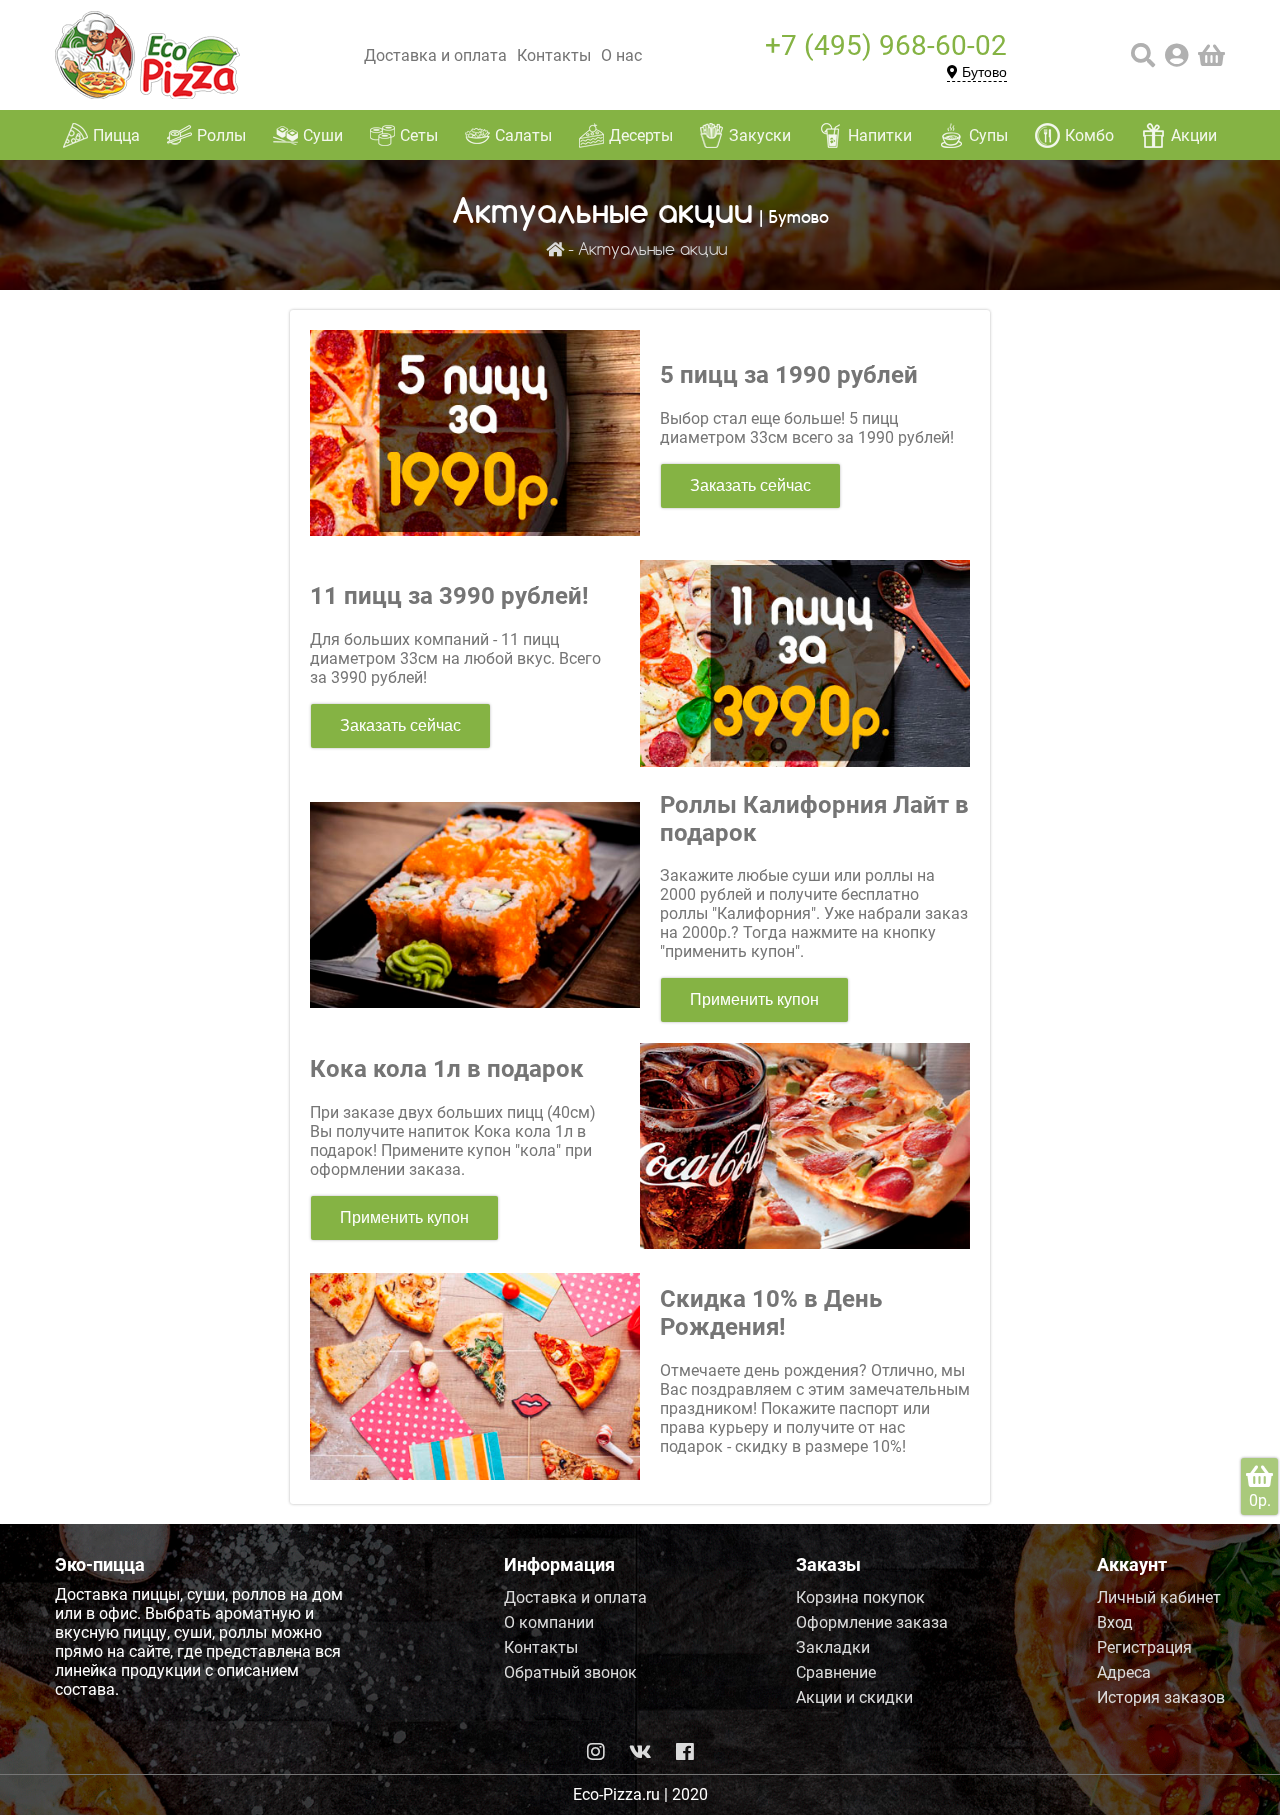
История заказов (1161, 1697)
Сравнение (836, 1672)
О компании (549, 1622)
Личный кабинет (1159, 1597)
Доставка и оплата (435, 55)
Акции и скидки (854, 1697)
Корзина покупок (860, 1597)
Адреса (1124, 1672)
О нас (621, 55)
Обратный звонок (570, 1672)
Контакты (554, 55)
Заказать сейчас (750, 485)
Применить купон (754, 999)
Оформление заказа (872, 1622)
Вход (1115, 1622)
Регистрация (1144, 1647)
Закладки (833, 1647)
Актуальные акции (652, 250)
